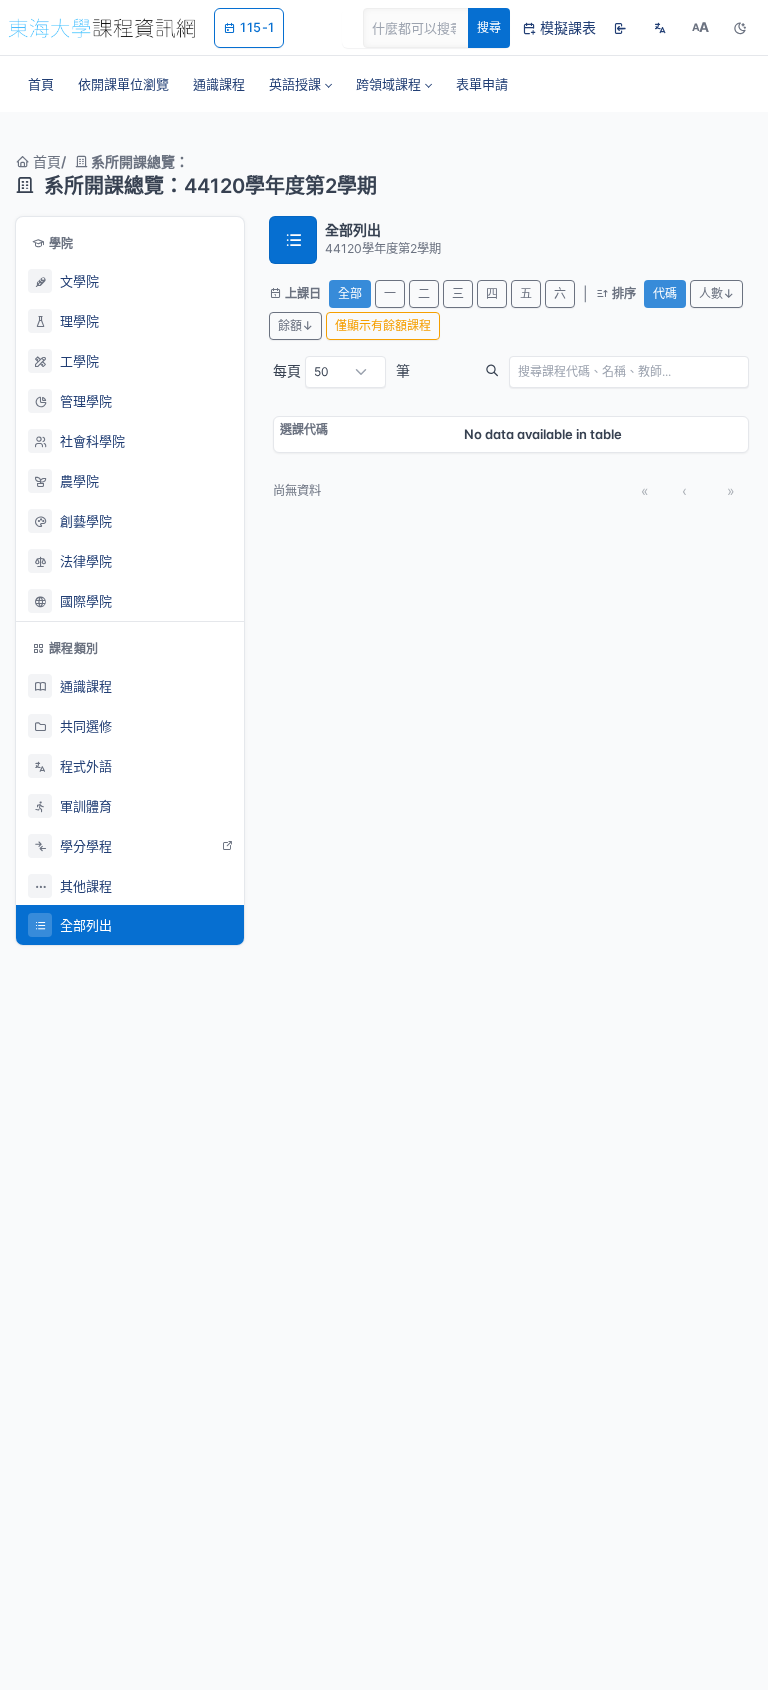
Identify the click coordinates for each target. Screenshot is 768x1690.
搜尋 (489, 27)
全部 (350, 293)
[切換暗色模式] (740, 28)
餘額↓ (295, 325)
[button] (300, 84)
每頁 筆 (341, 370)
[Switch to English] (660, 28)
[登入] (620, 28)
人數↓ (716, 293)
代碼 (665, 293)
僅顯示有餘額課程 (383, 325)
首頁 (45, 161)
